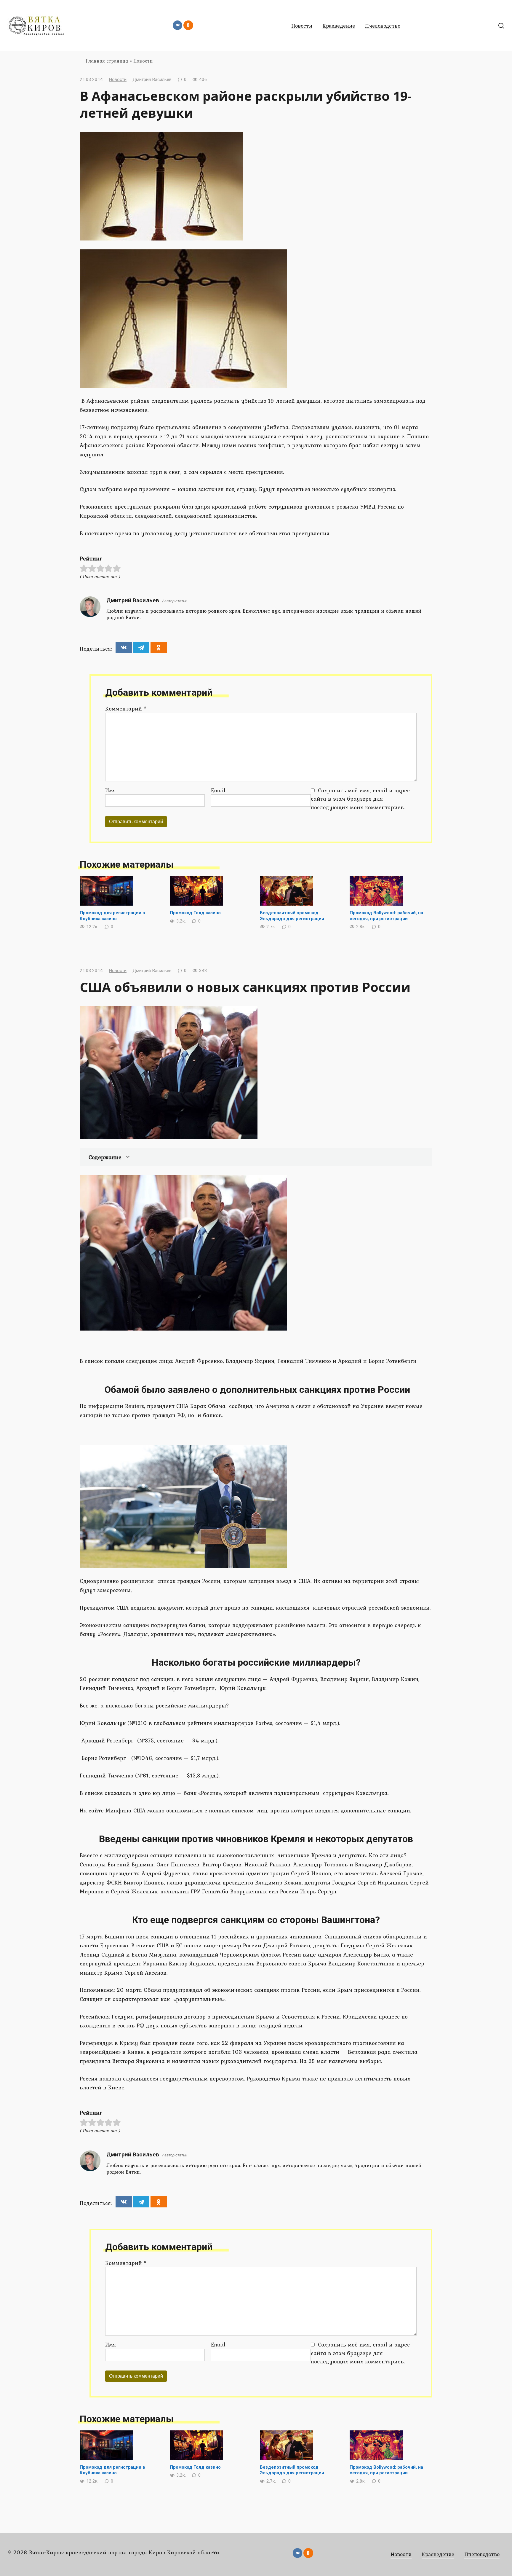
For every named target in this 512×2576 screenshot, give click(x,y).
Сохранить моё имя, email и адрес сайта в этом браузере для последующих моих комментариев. (360, 799)
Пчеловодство (383, 26)
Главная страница (107, 61)
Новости (302, 26)
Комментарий (126, 708)
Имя (111, 790)
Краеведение (339, 26)
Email (218, 790)
